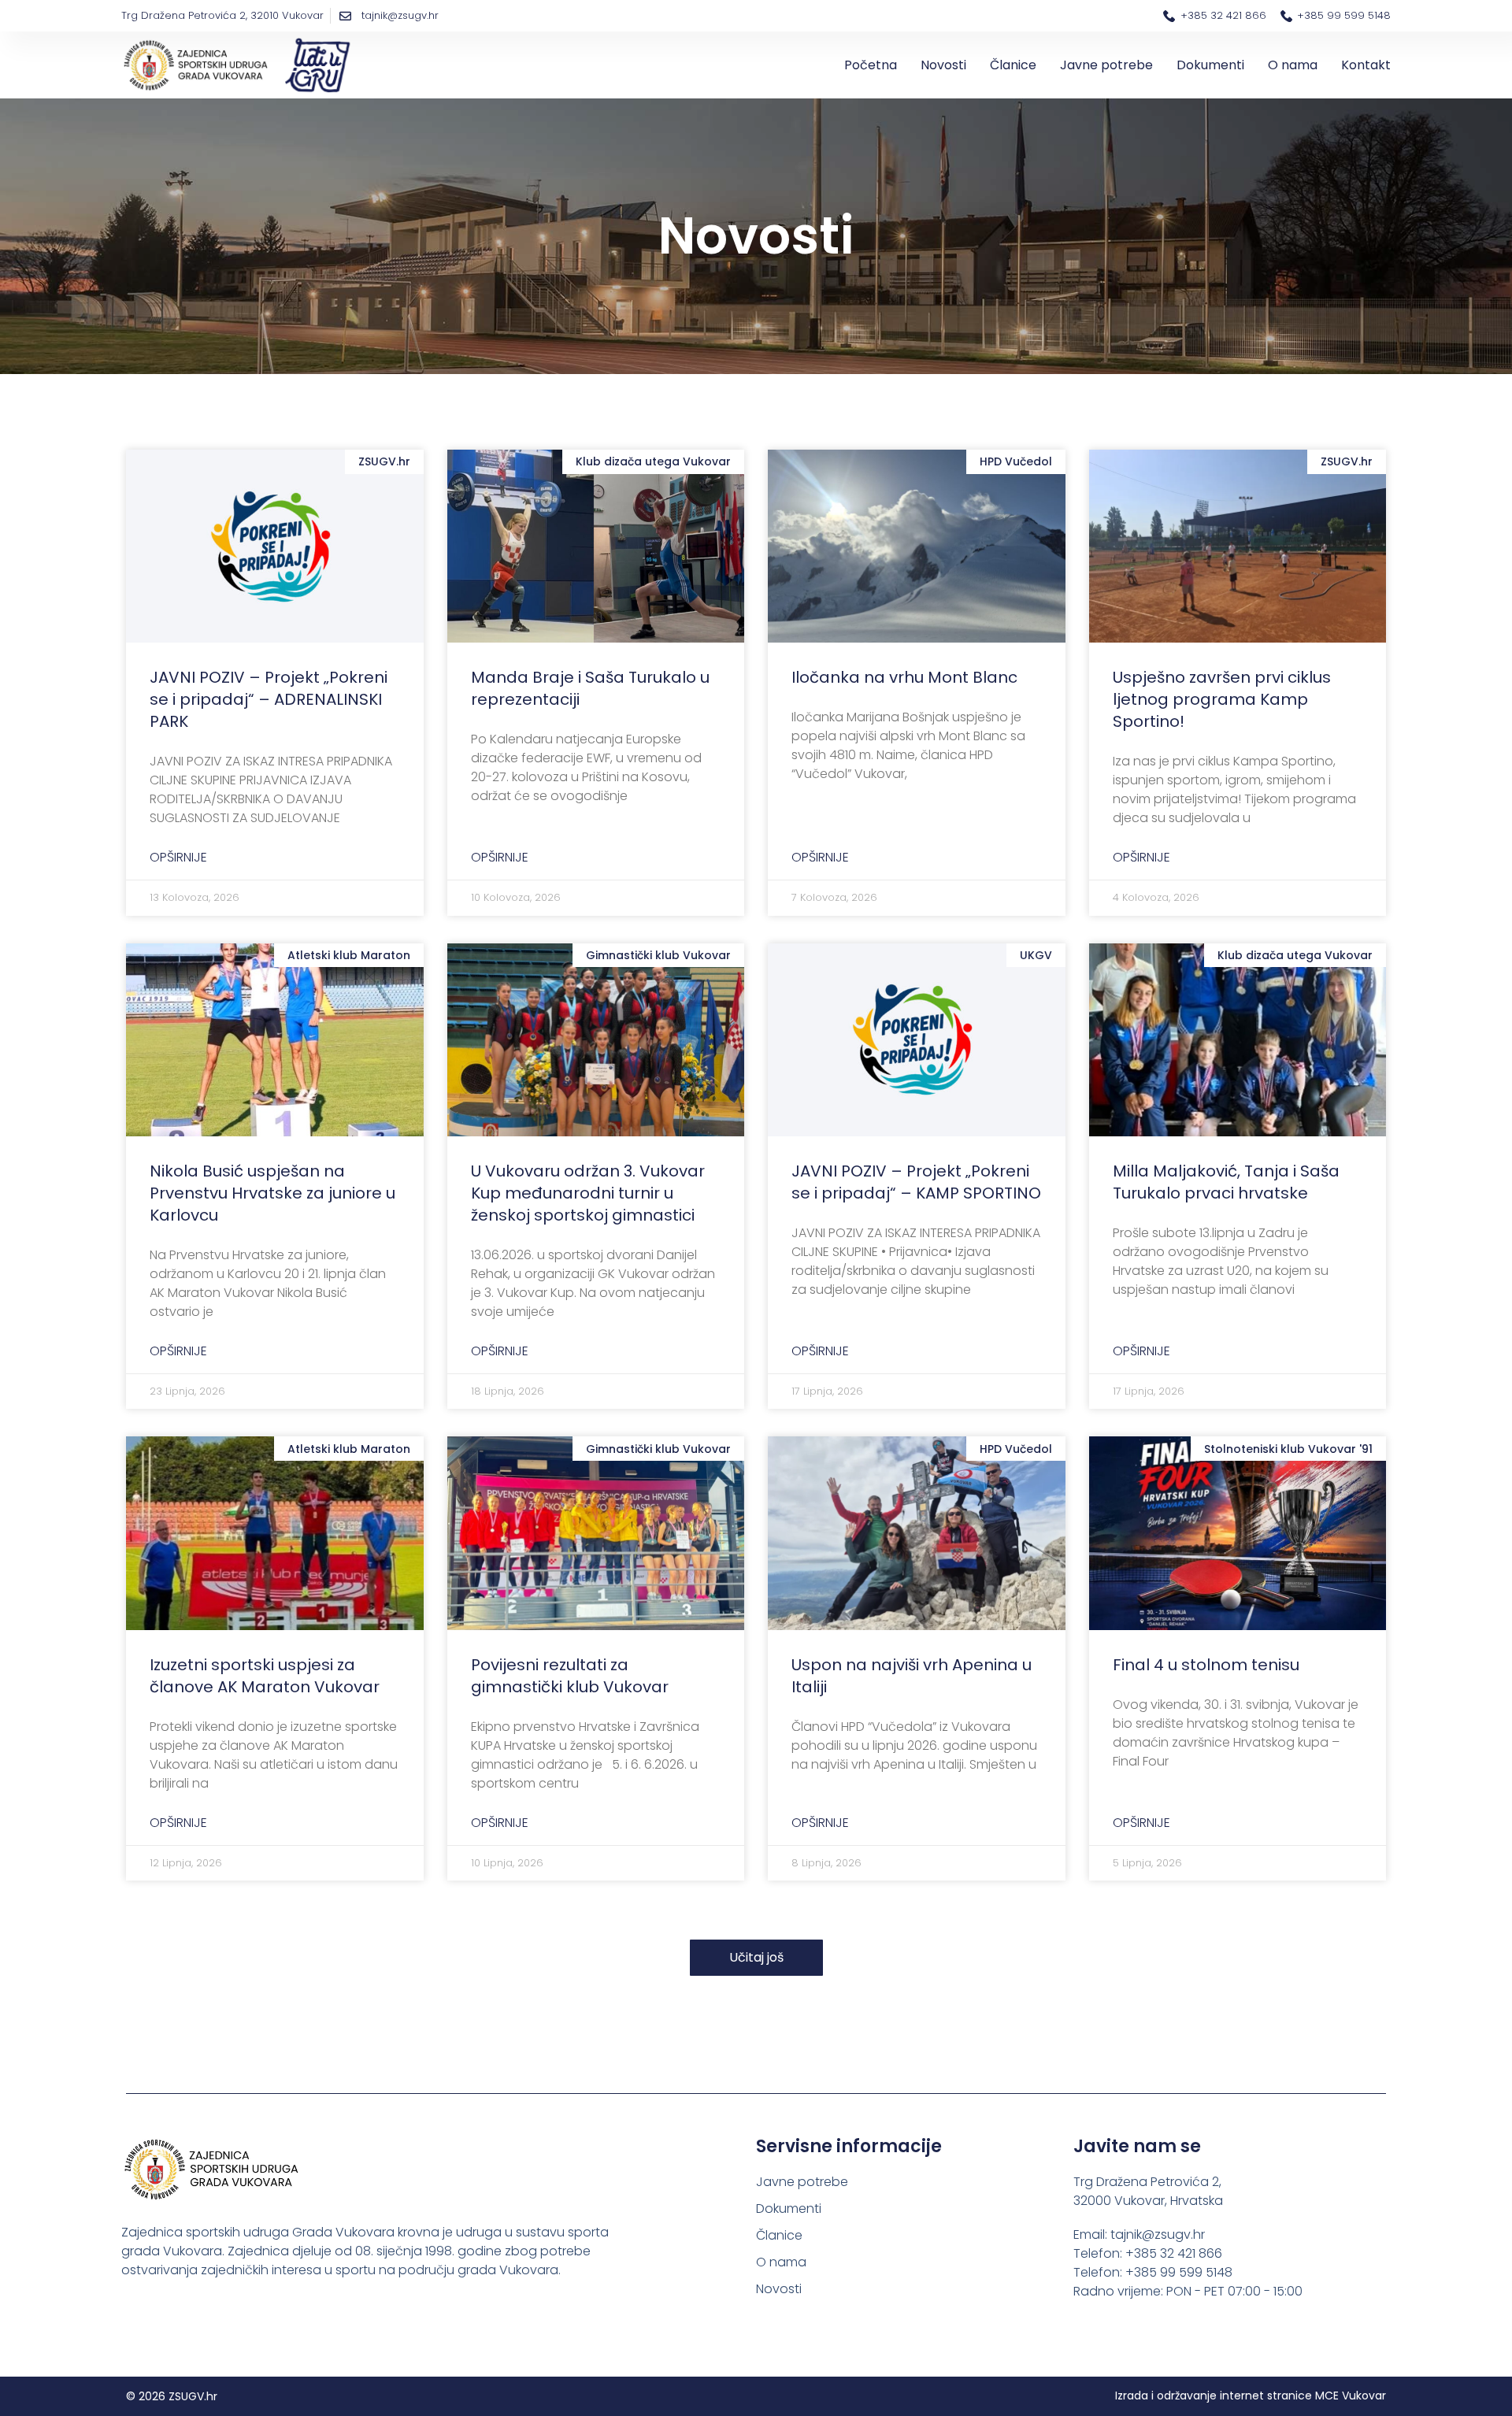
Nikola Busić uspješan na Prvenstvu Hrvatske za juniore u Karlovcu (272, 1193)
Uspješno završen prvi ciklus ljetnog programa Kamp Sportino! (1222, 699)
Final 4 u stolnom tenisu (1206, 1665)
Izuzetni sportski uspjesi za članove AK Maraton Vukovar (265, 1676)
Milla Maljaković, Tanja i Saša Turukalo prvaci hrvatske (1226, 1182)
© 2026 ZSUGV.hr (172, 2396)
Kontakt (1366, 65)
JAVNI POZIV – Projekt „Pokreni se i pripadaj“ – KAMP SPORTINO (916, 1182)
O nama (1293, 65)
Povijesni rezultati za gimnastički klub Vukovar (570, 1676)
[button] (756, 1958)
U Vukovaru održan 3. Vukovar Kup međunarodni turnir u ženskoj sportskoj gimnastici (588, 1193)
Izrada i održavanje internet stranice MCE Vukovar (1251, 2396)
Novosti (943, 65)
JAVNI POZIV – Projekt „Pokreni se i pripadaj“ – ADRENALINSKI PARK (269, 699)
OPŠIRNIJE (178, 858)
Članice (1013, 65)
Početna (871, 65)
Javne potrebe (1106, 65)
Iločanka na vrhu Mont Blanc (904, 677)
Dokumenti (1210, 65)
